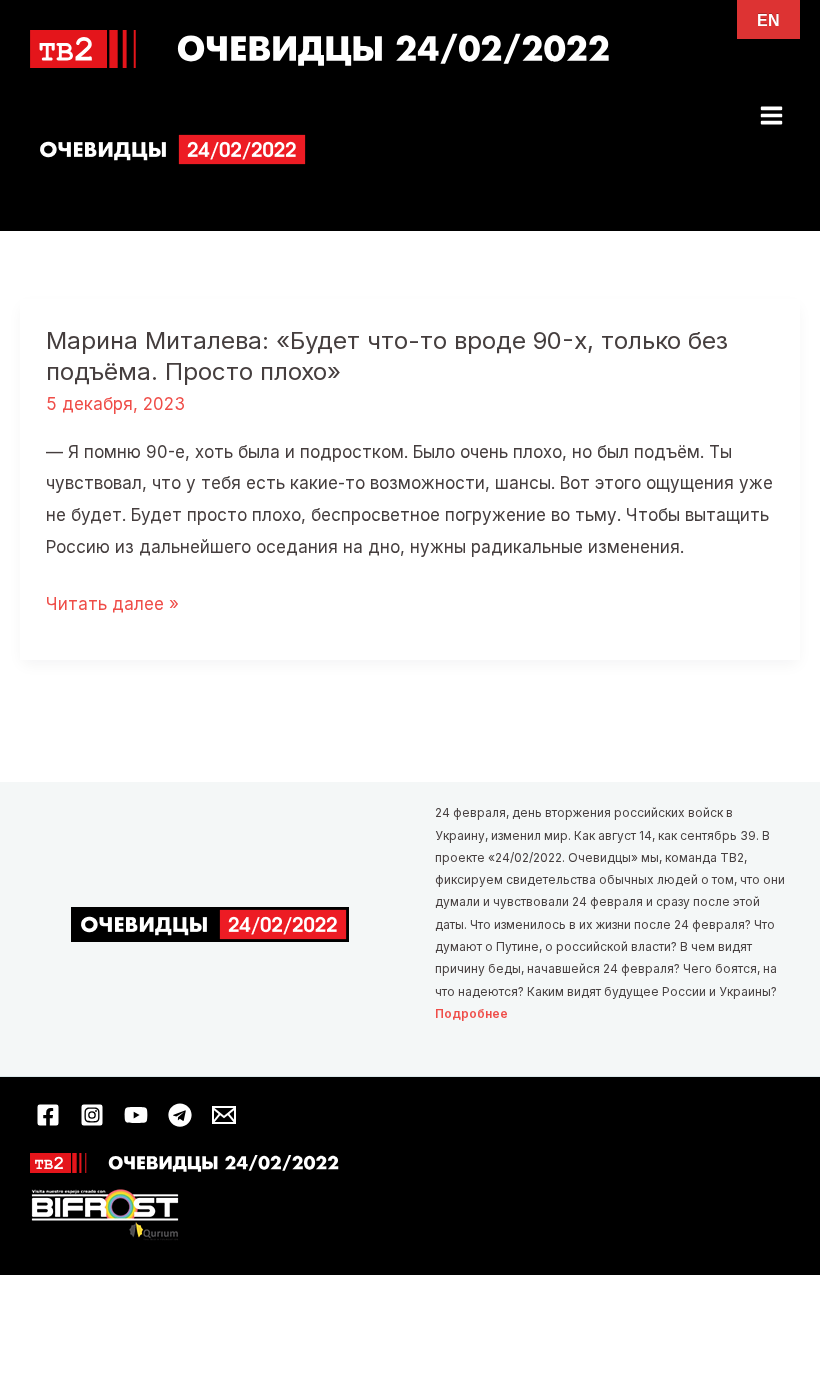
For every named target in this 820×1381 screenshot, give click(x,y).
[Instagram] (92, 1115)
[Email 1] (224, 1115)
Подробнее (471, 1013)
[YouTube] (136, 1115)
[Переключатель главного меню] (772, 115)
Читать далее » (112, 607)
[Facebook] (48, 1115)
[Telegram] (180, 1115)
